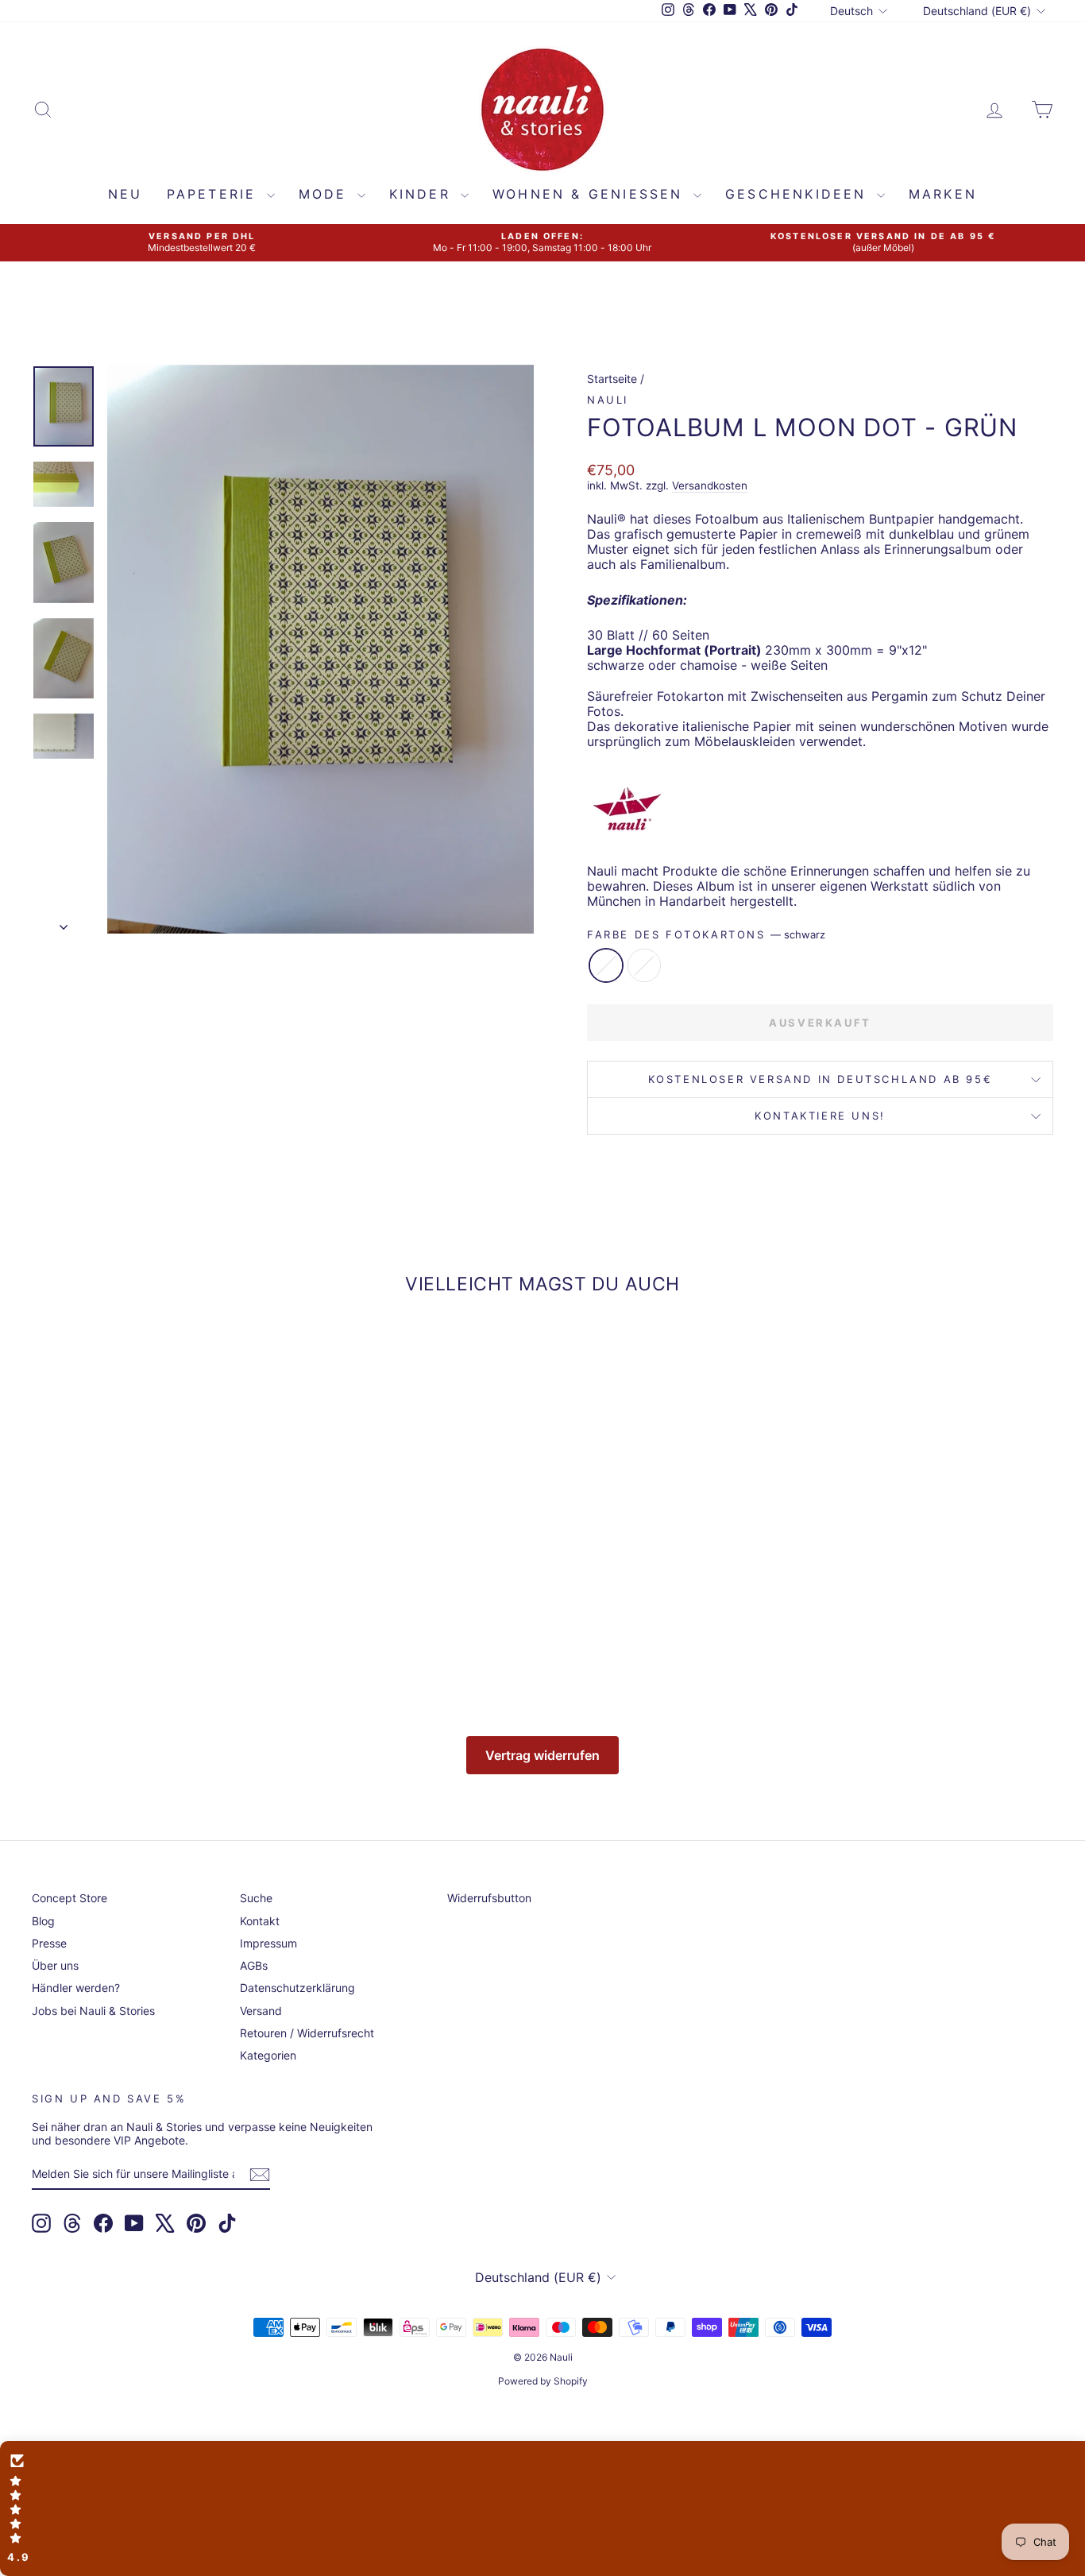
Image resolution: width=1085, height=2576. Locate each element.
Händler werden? (76, 1988)
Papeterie (215, 194)
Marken (943, 194)
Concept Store (70, 1898)
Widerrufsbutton (489, 1898)
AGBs (254, 1965)
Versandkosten (710, 485)
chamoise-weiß (644, 965)
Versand (261, 2011)
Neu (125, 194)
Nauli (608, 400)
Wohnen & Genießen (591, 194)
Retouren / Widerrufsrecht (307, 2033)
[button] (542, 2508)
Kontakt (260, 1921)
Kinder (423, 194)
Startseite (612, 379)
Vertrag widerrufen (542, 1755)
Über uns (55, 1965)
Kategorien (268, 2055)
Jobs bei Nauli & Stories (93, 2011)
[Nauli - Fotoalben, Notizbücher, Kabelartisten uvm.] (820, 808)
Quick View (153, 1561)
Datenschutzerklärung (297, 1988)
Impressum (268, 1943)
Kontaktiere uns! (820, 1116)
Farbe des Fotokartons (706, 935)
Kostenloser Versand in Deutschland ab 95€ (821, 1079)
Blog (43, 1921)
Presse (49, 1943)
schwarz (606, 965)
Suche (256, 1898)
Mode (326, 194)
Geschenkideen (799, 194)
